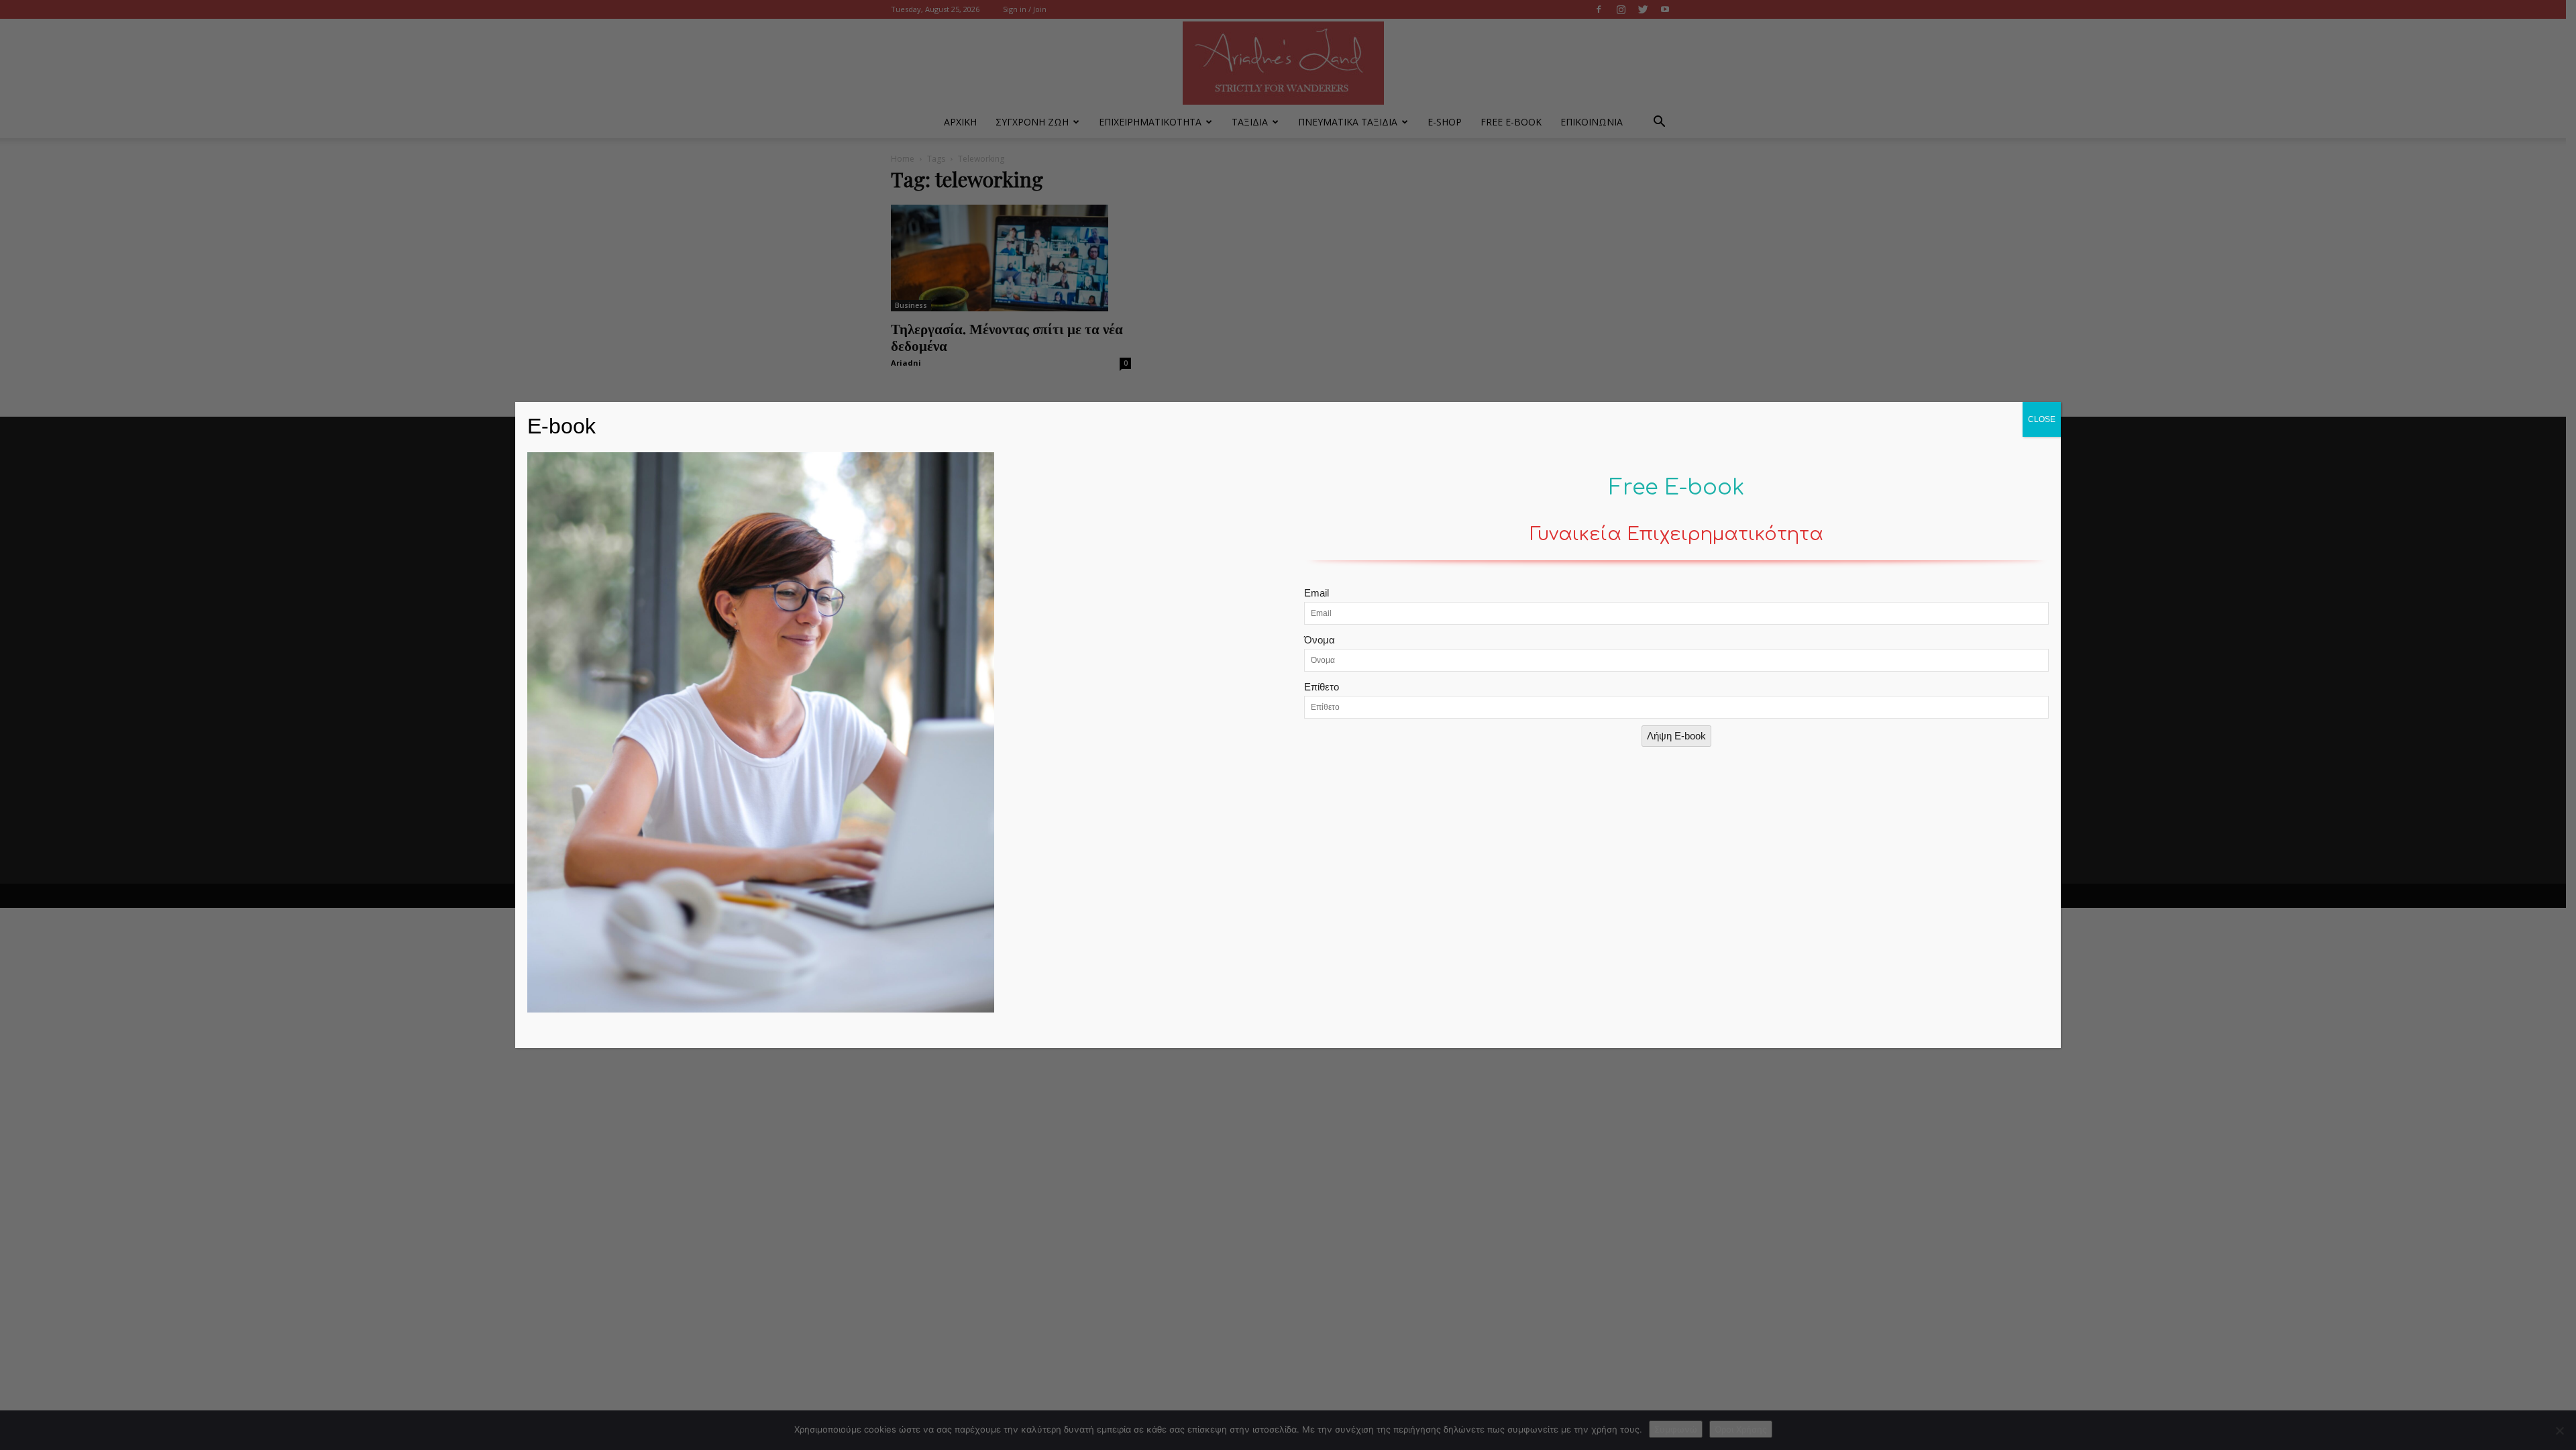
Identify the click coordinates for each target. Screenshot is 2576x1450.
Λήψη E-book (1676, 736)
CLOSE (2042, 419)
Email (1317, 593)
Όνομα (1320, 640)
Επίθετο (1322, 687)
